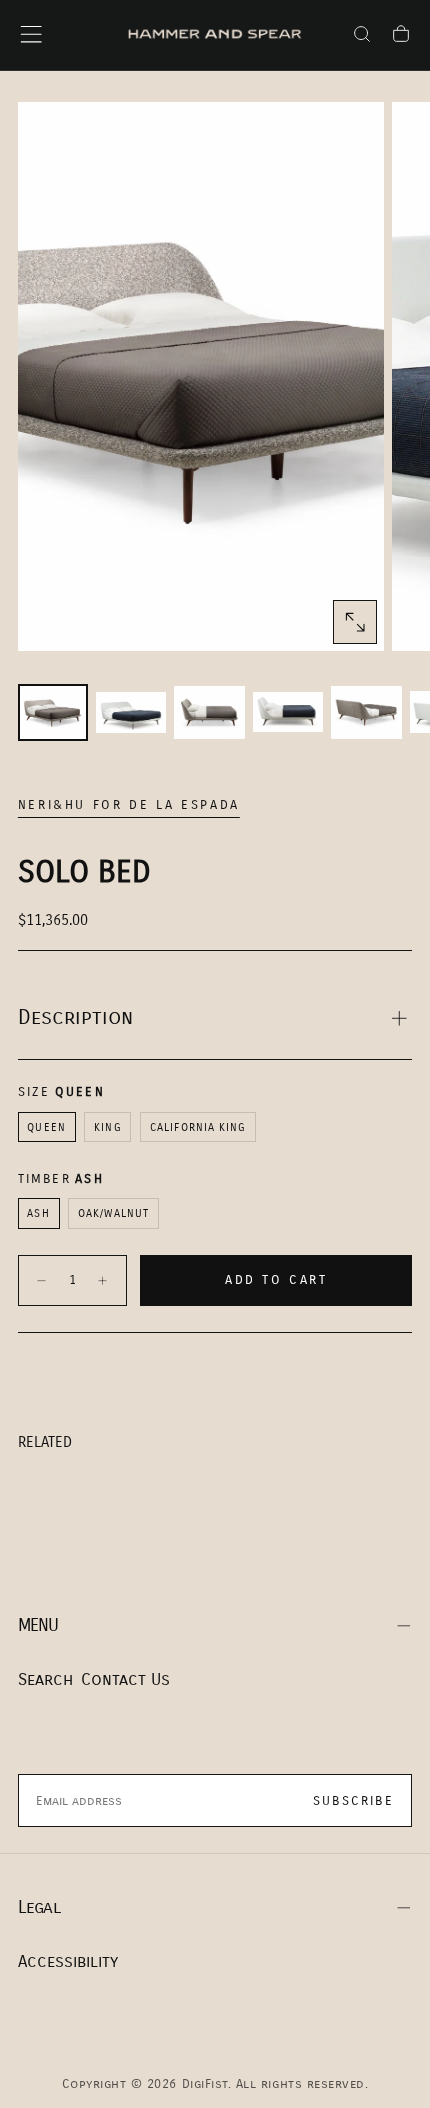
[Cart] (401, 37)
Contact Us (125, 1679)
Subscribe (353, 1801)
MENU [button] (38, 1625)
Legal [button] (39, 1907)
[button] (31, 34)
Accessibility (68, 1961)
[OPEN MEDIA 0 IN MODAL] (355, 622)
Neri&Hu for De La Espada (129, 805)
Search (45, 1679)
